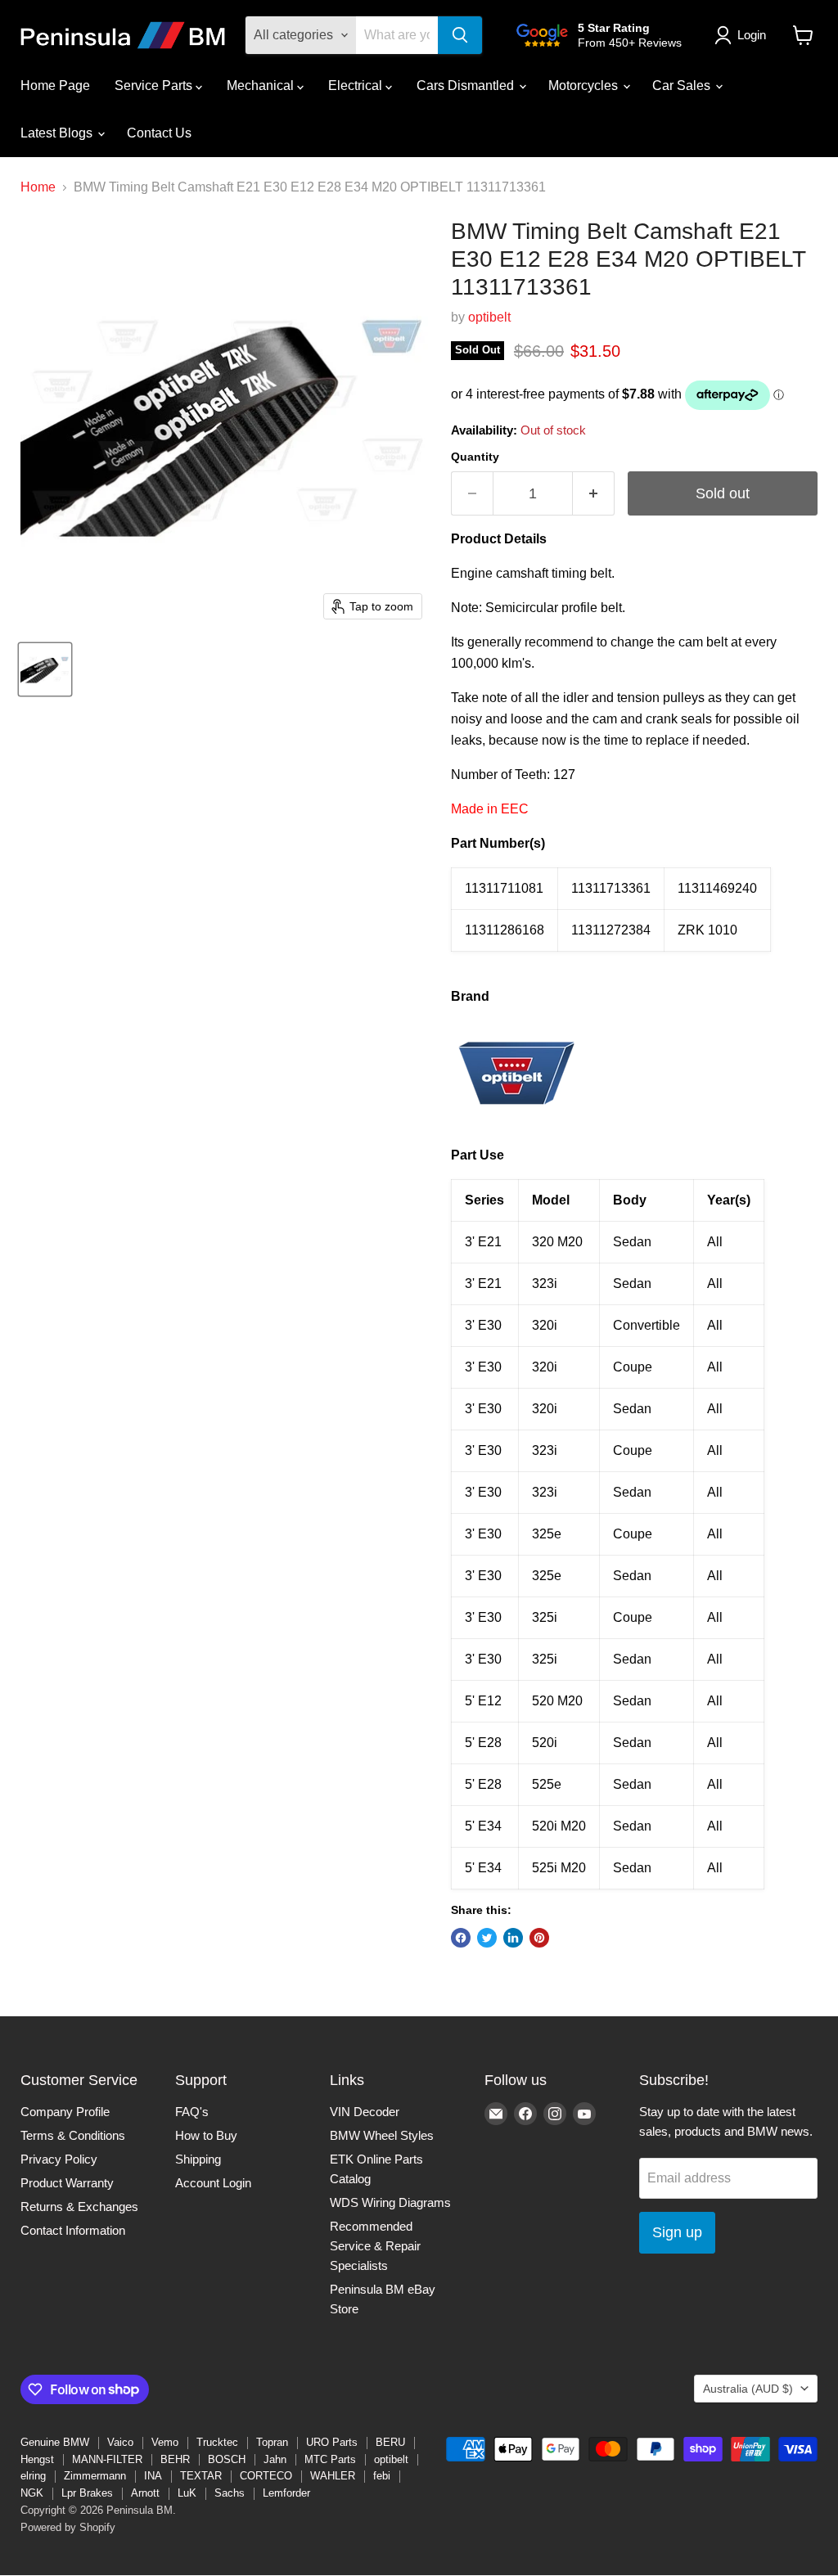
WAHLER (333, 2476)
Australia (748, 2389)
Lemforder (286, 2493)
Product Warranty (67, 2183)
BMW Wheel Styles (382, 2135)
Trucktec (217, 2442)
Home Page (55, 86)
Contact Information (73, 2230)
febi (382, 2476)
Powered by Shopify (68, 2527)
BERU (390, 2442)
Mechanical (262, 86)
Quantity (475, 457)
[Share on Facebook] (461, 1938)
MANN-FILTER (107, 2459)
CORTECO (266, 2476)
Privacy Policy (59, 2159)
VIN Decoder (365, 2112)
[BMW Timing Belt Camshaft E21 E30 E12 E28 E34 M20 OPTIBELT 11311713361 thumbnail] (45, 669)
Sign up (677, 2232)
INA (153, 2476)
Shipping (198, 2159)
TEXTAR (201, 2476)
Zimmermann (95, 2476)
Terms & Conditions (73, 2135)
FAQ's (192, 2112)
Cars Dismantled (467, 86)
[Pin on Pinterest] (539, 1938)
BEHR (175, 2459)
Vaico (120, 2442)
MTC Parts (330, 2459)
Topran (272, 2442)
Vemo (165, 2442)
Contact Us (159, 133)
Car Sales (683, 86)
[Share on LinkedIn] (513, 1938)
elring (33, 2476)
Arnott (145, 2493)
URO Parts (332, 2442)
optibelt (489, 317)
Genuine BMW (55, 2442)
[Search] (460, 35)
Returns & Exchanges (79, 2207)
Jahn (275, 2459)
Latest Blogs (58, 133)
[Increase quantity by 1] (594, 494)
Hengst (37, 2459)
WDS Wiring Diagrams (390, 2202)
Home (38, 187)
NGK (32, 2493)
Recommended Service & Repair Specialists (375, 2246)
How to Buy (206, 2135)
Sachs (230, 2493)
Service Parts (155, 86)
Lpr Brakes (87, 2493)
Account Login (213, 2183)
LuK (187, 2493)
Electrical (357, 86)
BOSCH (227, 2459)
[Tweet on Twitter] (487, 1938)
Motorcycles (585, 86)
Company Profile (65, 2112)
